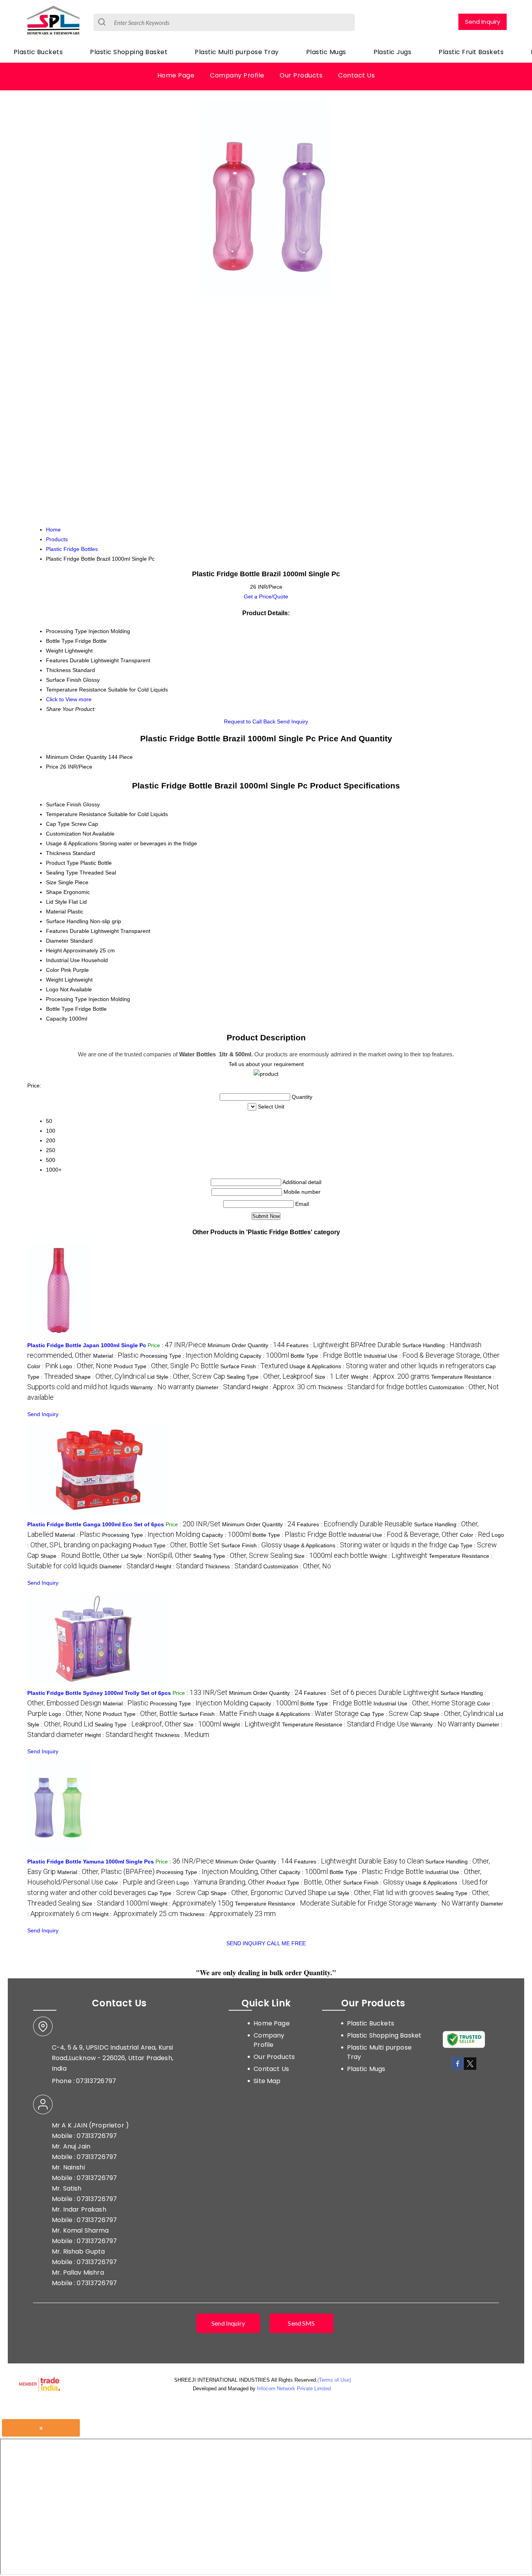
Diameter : (223, 1387)
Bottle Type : (326, 1356)
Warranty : (162, 1387)
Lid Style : (186, 1377)
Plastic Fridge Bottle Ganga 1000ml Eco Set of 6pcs (96, 1524)
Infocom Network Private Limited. (295, 2389)
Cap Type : (391, 1714)
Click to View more (69, 699)
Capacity (57, 1019)
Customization (63, 834)
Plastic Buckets (38, 52)
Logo (52, 989)
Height (54, 950)
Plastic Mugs (326, 52)
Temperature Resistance (76, 814)
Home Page (176, 75)
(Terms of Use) (334, 2380)
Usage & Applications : (387, 1366)
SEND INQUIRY (246, 1943)
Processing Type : (189, 1356)
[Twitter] (470, 2068)
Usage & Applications (72, 843)
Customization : (297, 1566)
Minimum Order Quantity (76, 757)
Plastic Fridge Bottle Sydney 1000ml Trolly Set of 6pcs (99, 1693)
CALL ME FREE (286, 1943)
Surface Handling (67, 921)
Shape (54, 892)
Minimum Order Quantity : (246, 1345)
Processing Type (66, 999)
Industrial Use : (432, 1356)
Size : (332, 1377)
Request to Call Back (250, 721)
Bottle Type (60, 1009)
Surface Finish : (254, 1366)
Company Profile (237, 75)
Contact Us (356, 75)
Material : (116, 1356)
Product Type (62, 863)
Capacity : (264, 1356)
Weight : (390, 1377)
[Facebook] (458, 2068)
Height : (284, 1387)
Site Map (267, 2081)
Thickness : (373, 1387)
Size (51, 882)
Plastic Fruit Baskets (471, 52)
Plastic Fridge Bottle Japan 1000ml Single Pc (87, 1345)
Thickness (58, 853)
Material (56, 911)
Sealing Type (62, 873)
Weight (55, 980)
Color (53, 970)
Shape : (110, 1377)
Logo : (86, 1366)
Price (52, 767)
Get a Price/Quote (266, 596)
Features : (344, 1345)
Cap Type (58, 824)
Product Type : (166, 1366)
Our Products (301, 75)
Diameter (57, 941)
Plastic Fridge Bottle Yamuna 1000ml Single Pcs (91, 1862)
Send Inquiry (483, 22)
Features (57, 931)
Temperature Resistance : (345, 1724)
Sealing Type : (270, 1377)
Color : (43, 1366)
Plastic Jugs (393, 52)
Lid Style (56, 902)
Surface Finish (64, 804)
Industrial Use (63, 960)
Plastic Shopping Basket (129, 52)
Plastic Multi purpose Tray (237, 52)
